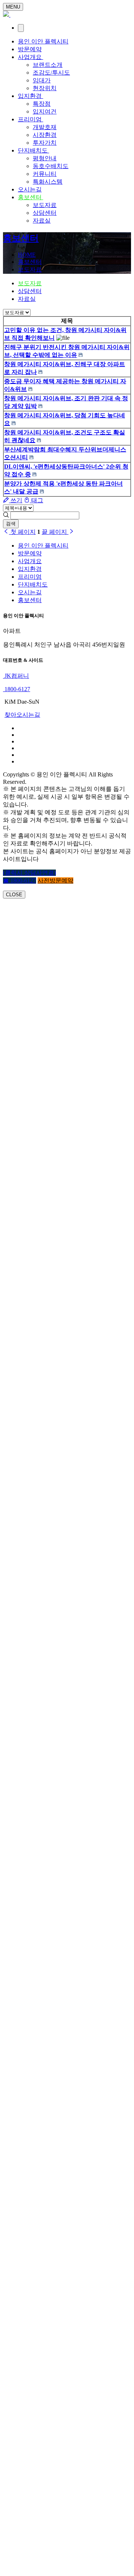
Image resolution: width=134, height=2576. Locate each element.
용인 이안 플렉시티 (43, 41)
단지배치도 (33, 150)
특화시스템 (48, 182)
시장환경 (45, 135)
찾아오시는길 (22, 715)
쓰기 (16, 500)
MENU (13, 7)
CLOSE (14, 895)
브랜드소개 (48, 65)
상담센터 (45, 213)
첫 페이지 (22, 532)
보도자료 (45, 205)
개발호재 (45, 127)
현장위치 (45, 88)
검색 (11, 524)
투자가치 (45, 143)
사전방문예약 (55, 880)
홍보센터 (31, 197)
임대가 (42, 80)
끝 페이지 (55, 532)
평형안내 (45, 158)
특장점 (42, 104)
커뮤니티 (45, 174)
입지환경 (31, 96)
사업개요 (31, 57)
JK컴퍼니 (16, 676)
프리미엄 (31, 119)
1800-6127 (17, 689)
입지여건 (45, 111)
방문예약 (30, 49)
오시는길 (30, 189)
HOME (27, 255)
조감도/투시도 (51, 73)
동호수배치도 (51, 166)
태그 (36, 500)
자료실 (42, 221)
